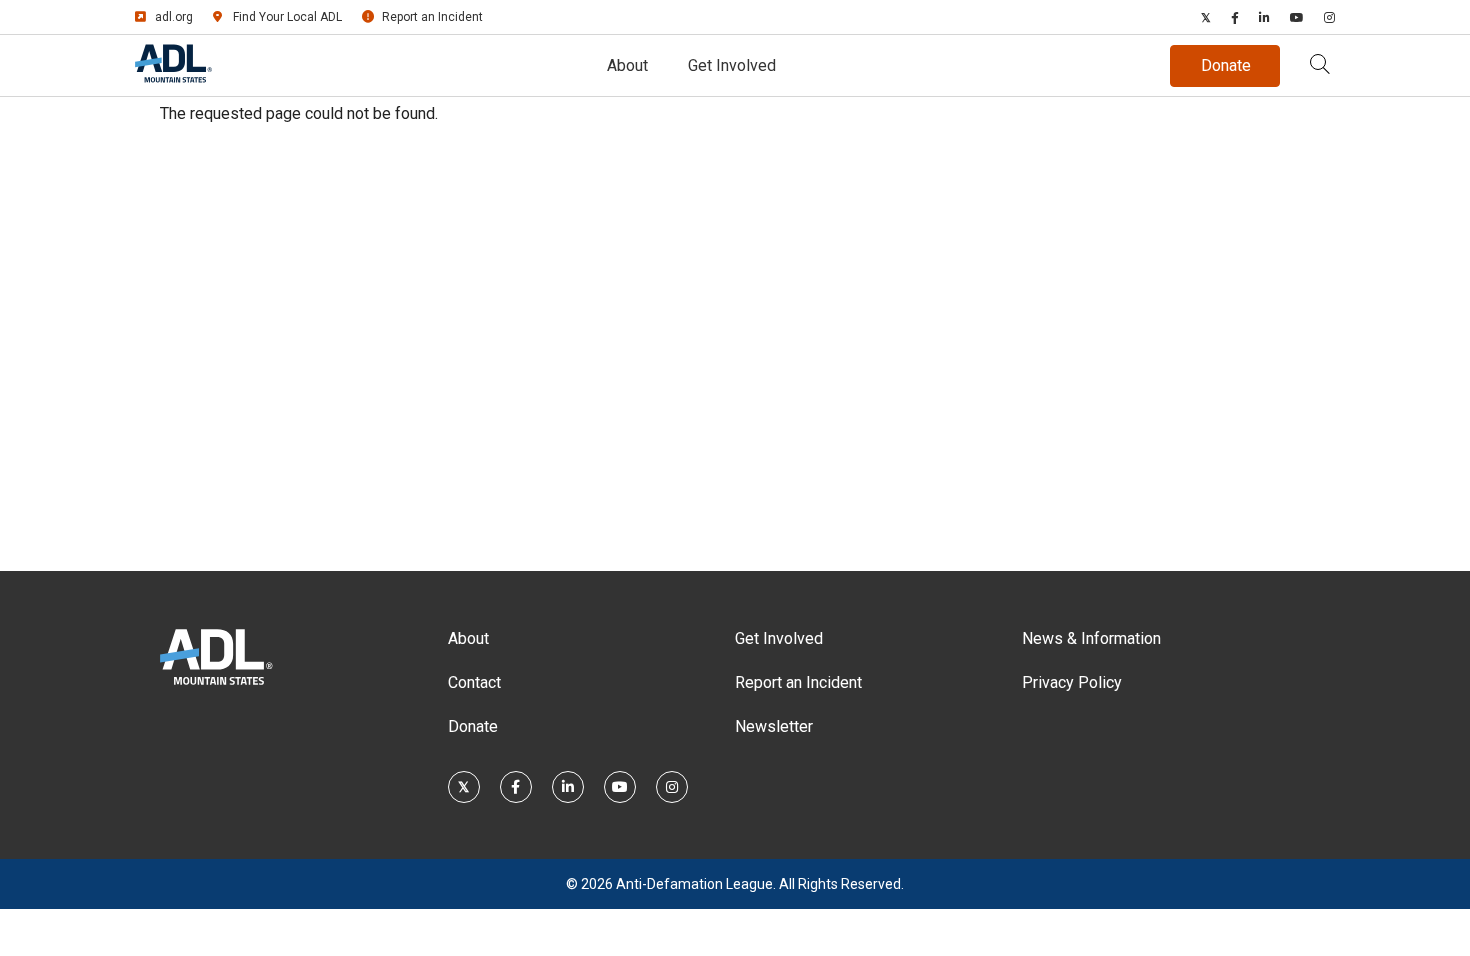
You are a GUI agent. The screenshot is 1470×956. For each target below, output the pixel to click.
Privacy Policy (1072, 682)
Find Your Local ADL (287, 17)
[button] (1320, 66)
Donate (473, 726)
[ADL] (173, 78)
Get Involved (732, 65)
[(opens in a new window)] (1206, 17)
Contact (474, 682)
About (627, 65)
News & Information (1091, 638)
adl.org (174, 17)
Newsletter (774, 726)
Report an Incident (432, 17)
